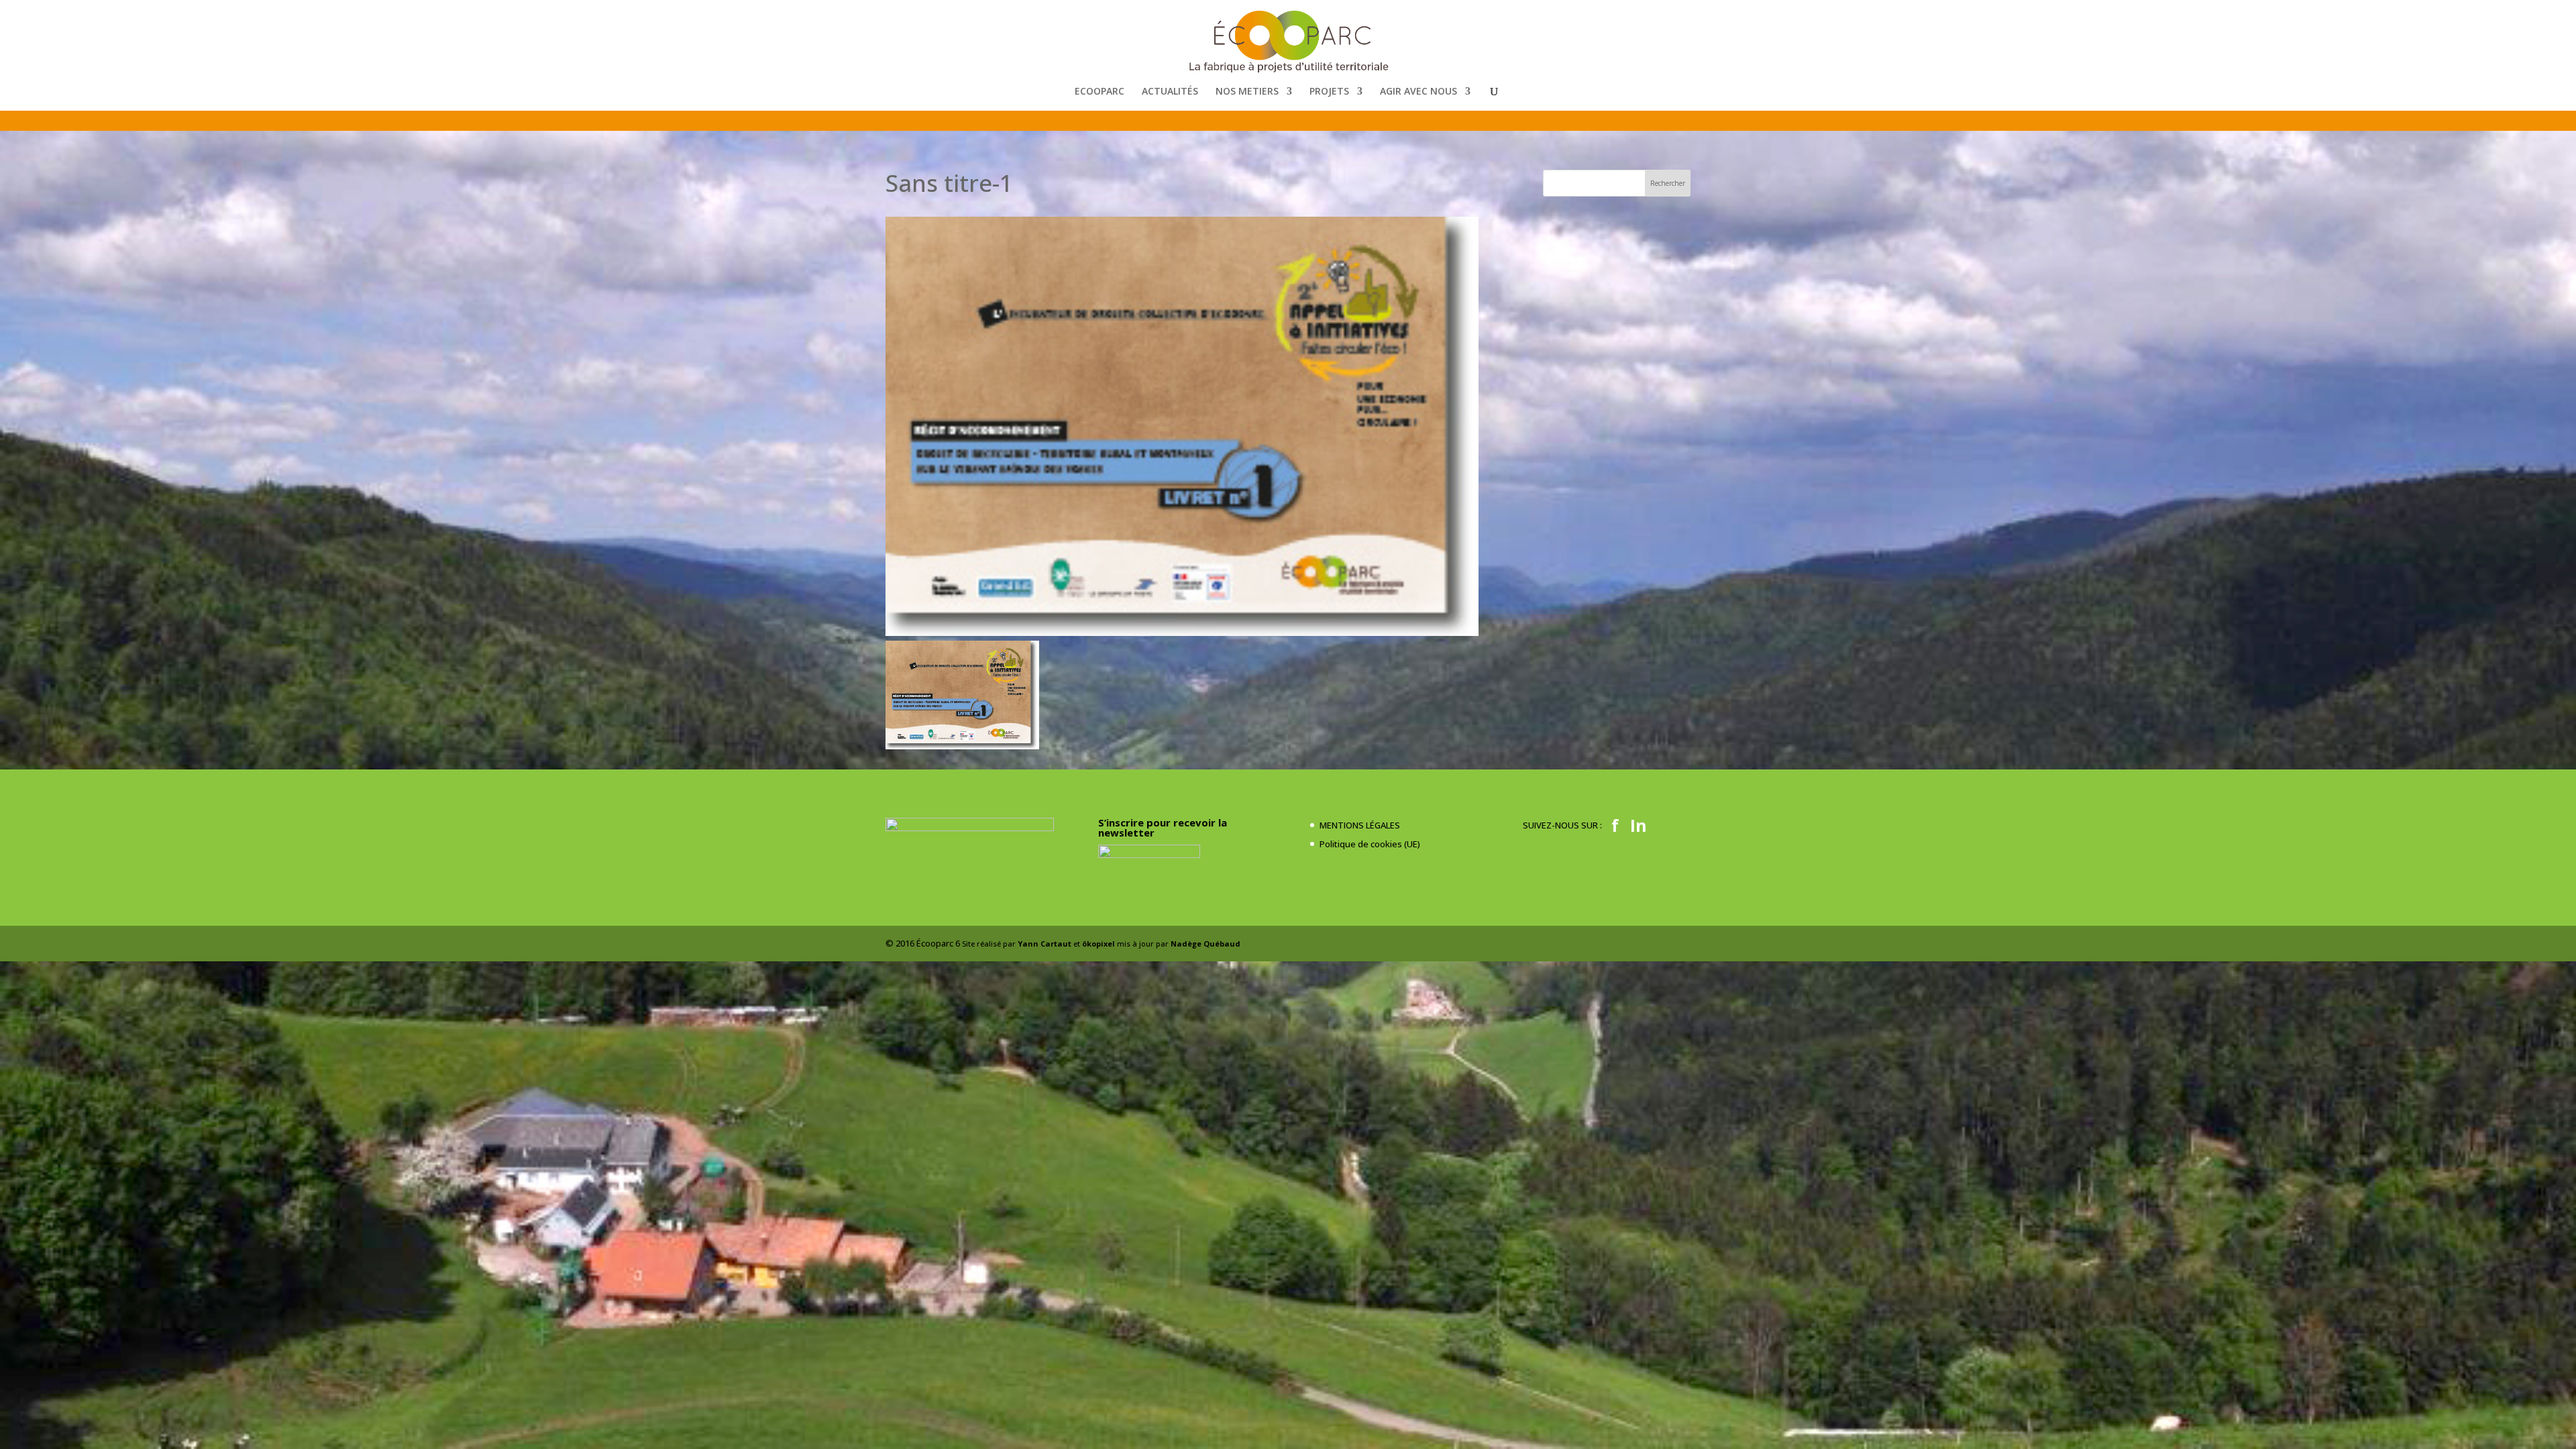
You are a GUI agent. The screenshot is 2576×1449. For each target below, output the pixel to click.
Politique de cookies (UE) (1370, 844)
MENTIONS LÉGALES (1360, 825)
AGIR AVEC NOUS (1418, 92)
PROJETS (1329, 92)
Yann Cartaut (1044, 944)
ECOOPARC (1099, 92)
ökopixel (1098, 944)
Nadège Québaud (1205, 944)
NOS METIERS (1247, 92)
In (1639, 825)
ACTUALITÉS (1170, 92)
